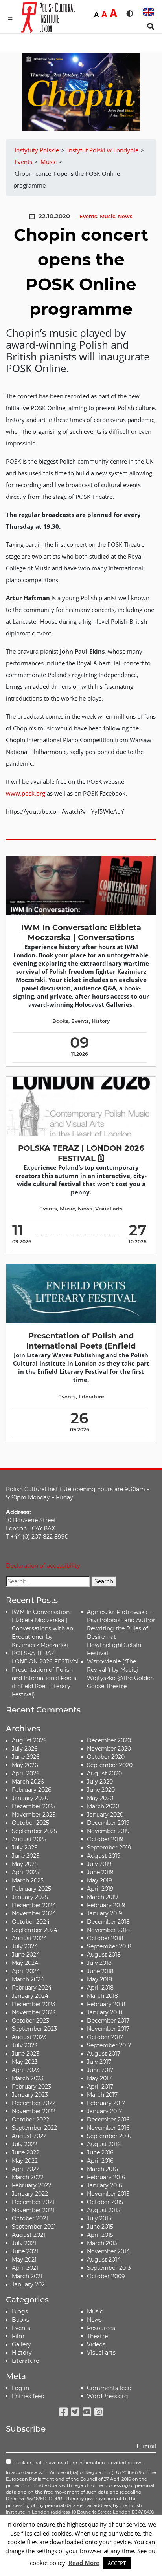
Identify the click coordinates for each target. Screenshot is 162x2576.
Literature (91, 1397)
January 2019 (105, 1913)
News (125, 216)
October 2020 (106, 1757)
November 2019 (108, 1831)
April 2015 (100, 2235)
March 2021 (27, 2276)
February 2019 (106, 1905)
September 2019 (109, 1848)
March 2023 (28, 2078)
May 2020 (100, 1798)
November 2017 (108, 2029)
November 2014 (108, 2251)
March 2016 (102, 2169)
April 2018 (100, 1988)
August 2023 (29, 2037)
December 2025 (34, 1806)
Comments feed (109, 2388)
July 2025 (25, 1848)
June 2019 (100, 1872)
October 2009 (106, 2276)
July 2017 (99, 2062)
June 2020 (101, 1790)
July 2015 (99, 2218)
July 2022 (25, 2144)
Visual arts (109, 1209)
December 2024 (34, 1905)
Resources (101, 2328)
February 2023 (31, 2087)
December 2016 (108, 2120)
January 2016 (105, 2185)
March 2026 (28, 1782)
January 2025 (30, 1897)
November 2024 (34, 1913)
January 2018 (105, 2012)
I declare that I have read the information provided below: (76, 2463)
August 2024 (29, 1938)
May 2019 (99, 1880)
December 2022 (34, 2103)
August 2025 (29, 1839)
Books (60, 1021)
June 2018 (100, 1971)
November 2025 (34, 1815)
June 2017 (100, 2070)
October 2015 (105, 2202)
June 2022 (26, 2152)
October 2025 (30, 1823)
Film (18, 2336)
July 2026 (25, 1749)
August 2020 (104, 1773)
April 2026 (26, 1773)
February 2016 (106, 2177)
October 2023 (30, 2021)
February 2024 (32, 1988)
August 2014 (104, 2260)
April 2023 (26, 2070)
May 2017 (99, 2078)
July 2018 (99, 1963)
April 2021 (25, 2268)
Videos (96, 2344)
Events (88, 216)
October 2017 (105, 2037)
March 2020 (103, 1806)
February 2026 (32, 1790)
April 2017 (100, 2087)
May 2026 (25, 1765)
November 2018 (108, 1930)
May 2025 (25, 1864)
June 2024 (26, 1955)
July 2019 (99, 1864)
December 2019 (108, 1823)
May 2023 (25, 2062)
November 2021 (33, 2210)
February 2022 (31, 2185)
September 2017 (109, 2045)
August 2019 (104, 1856)
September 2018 (109, 1946)
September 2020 (110, 1765)
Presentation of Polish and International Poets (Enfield (81, 1341)
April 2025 (26, 1872)
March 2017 (102, 2095)
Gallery (21, 2344)
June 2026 (26, 1757)
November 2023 (34, 2012)
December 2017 (108, 2021)
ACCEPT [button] (117, 2563)
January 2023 (30, 2095)
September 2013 (109, 2268)
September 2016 (109, 2136)
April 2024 (26, 1971)
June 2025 (26, 1856)
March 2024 (28, 1979)
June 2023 (26, 2054)
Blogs (20, 2311)
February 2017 (106, 2103)
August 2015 (104, 2210)
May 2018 (99, 1979)
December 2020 (109, 1740)
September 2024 (35, 1930)
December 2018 (108, 1922)
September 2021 (34, 2227)
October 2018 (105, 1938)
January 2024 (30, 1996)
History (101, 1021)
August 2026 (29, 1740)
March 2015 (102, 2243)
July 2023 (25, 2045)
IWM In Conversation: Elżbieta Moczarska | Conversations (81, 932)
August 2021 (29, 2235)
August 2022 (29, 2136)
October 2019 (105, 1839)
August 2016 (104, 2144)
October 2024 (31, 1922)
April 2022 (26, 2169)
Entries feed (28, 2396)
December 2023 (34, 2004)
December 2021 (33, 2202)
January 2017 (104, 2111)
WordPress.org (108, 2396)
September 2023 (34, 2029)
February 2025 (31, 1889)
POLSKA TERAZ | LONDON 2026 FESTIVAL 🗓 (81, 1153)
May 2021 (24, 2260)
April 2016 (100, 2161)
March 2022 (28, 2177)
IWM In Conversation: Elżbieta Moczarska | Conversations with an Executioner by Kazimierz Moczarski (42, 1628)
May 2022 (25, 2161)
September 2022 (34, 2128)
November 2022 (34, 2111)
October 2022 (30, 2120)
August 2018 (104, 1955)
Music (108, 216)
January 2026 (30, 1798)
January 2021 (29, 2284)
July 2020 (100, 1782)
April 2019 (100, 1889)
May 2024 (25, 1963)
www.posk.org (26, 793)
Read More (84, 2563)
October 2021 (30, 2218)
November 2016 (108, 2128)
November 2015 (108, 2194)
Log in (20, 2388)
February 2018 (106, 2004)
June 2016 (100, 2152)
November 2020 (109, 1749)
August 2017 (104, 2054)
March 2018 (102, 1996)
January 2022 (30, 2194)
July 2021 (24, 2243)
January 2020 (105, 1815)
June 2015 (100, 2227)
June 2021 (25, 2251)
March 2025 (28, 1880)
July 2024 (25, 1946)
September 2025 (34, 1831)
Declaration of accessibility (43, 1566)
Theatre (97, 2336)
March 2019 (102, 1897)
